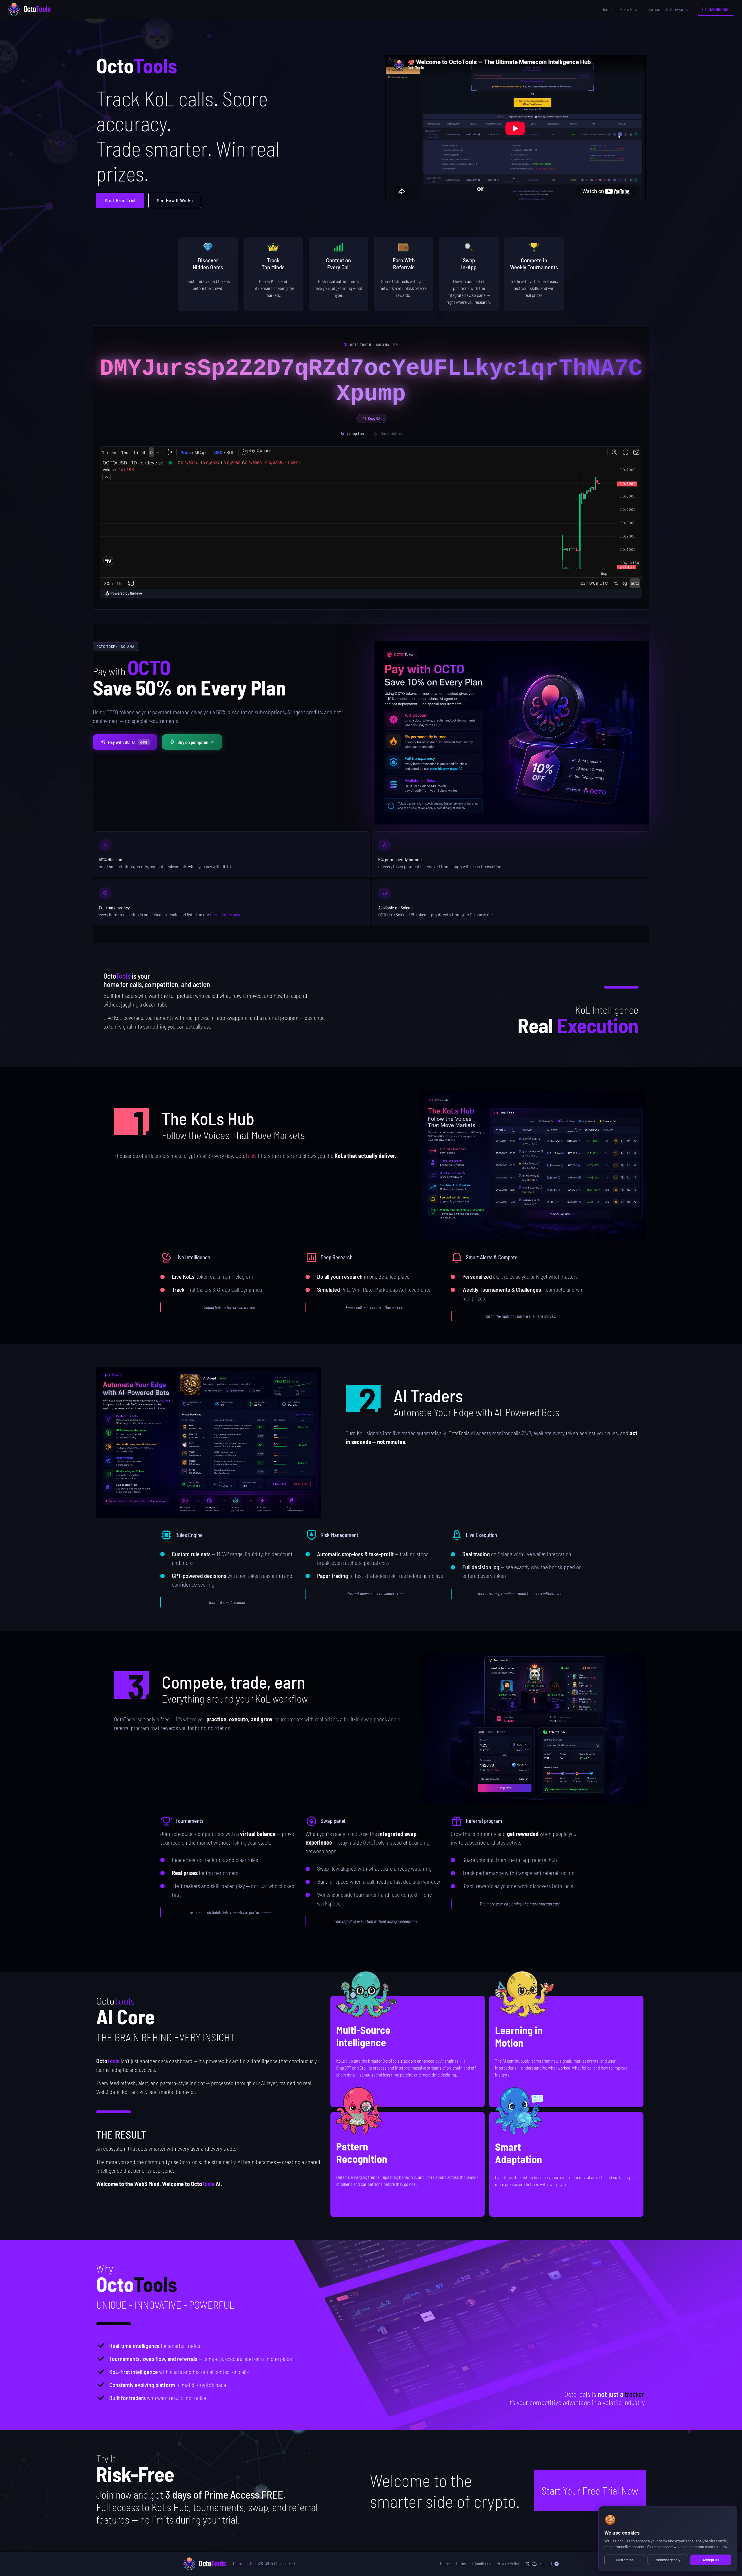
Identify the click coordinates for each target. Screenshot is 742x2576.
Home (606, 9)
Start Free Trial (120, 200)
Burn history (391, 433)
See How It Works (175, 200)
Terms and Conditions (473, 2564)
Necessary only (668, 2560)
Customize (625, 2560)
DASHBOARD (719, 9)
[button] (533, 1165)
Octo (241, 2564)
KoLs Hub (629, 9)
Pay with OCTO (128, 742)
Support (546, 2564)
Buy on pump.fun (193, 742)
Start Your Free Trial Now (590, 2490)
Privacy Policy (508, 2564)
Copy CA (374, 418)
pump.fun (355, 433)
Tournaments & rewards (667, 9)
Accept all (711, 2560)
